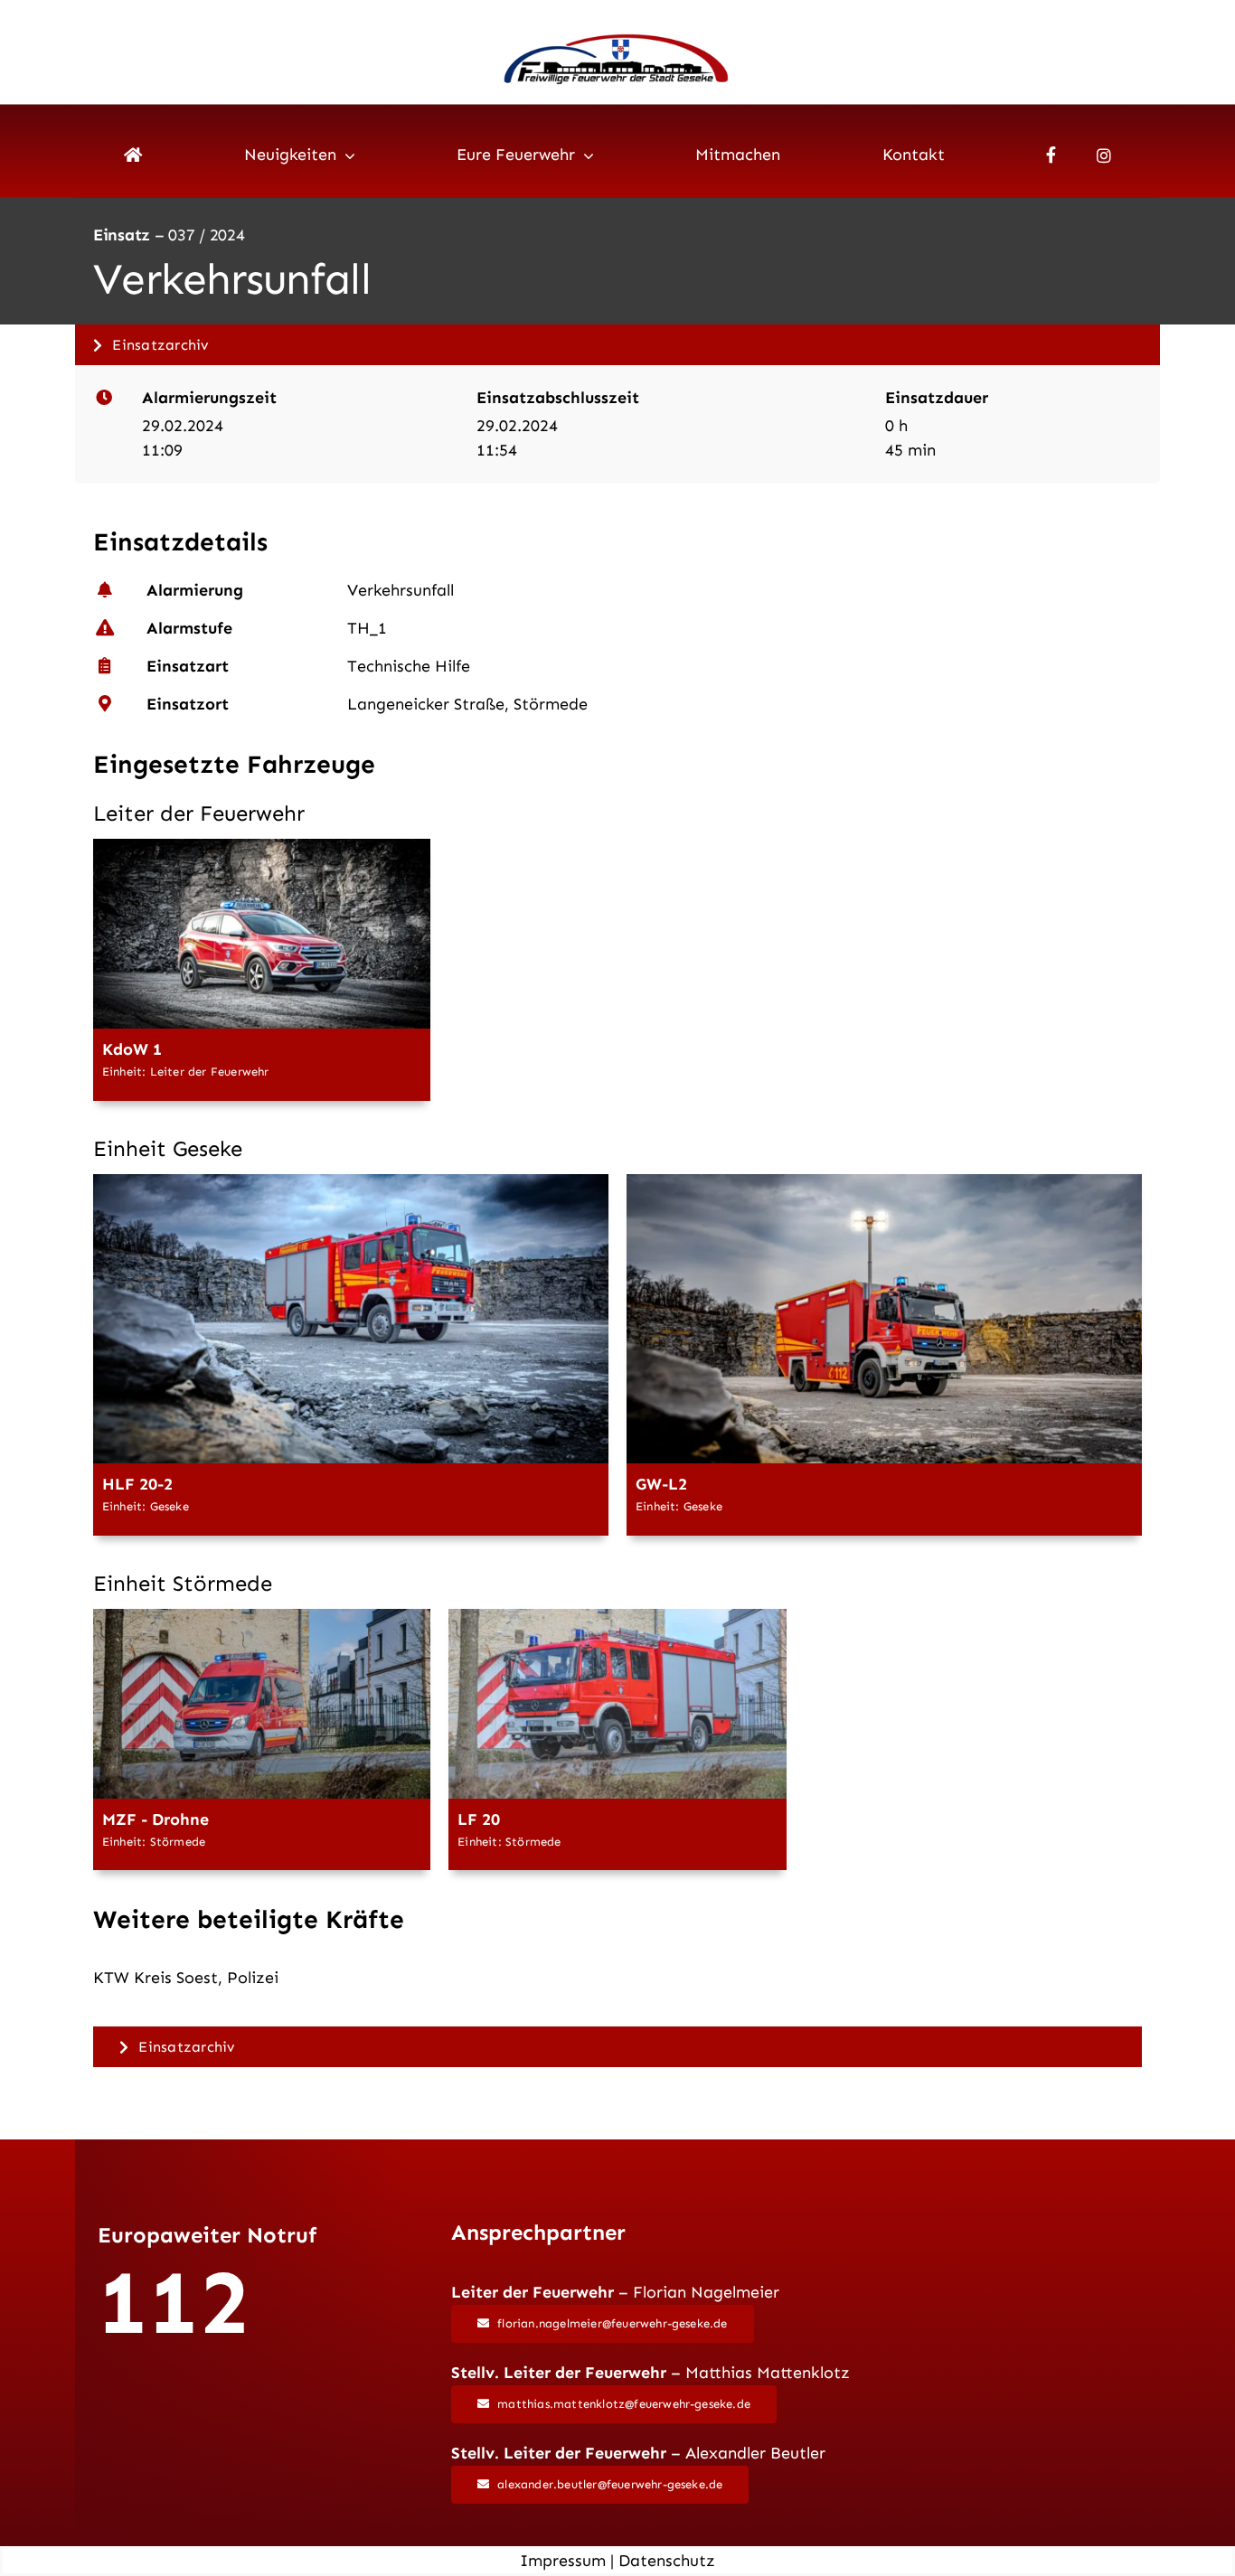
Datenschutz (667, 2561)
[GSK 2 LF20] (617, 1617)
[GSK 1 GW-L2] (884, 1182)
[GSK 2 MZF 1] (262, 1617)
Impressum (563, 2561)
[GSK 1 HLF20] (351, 1182)
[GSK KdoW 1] (262, 847)
